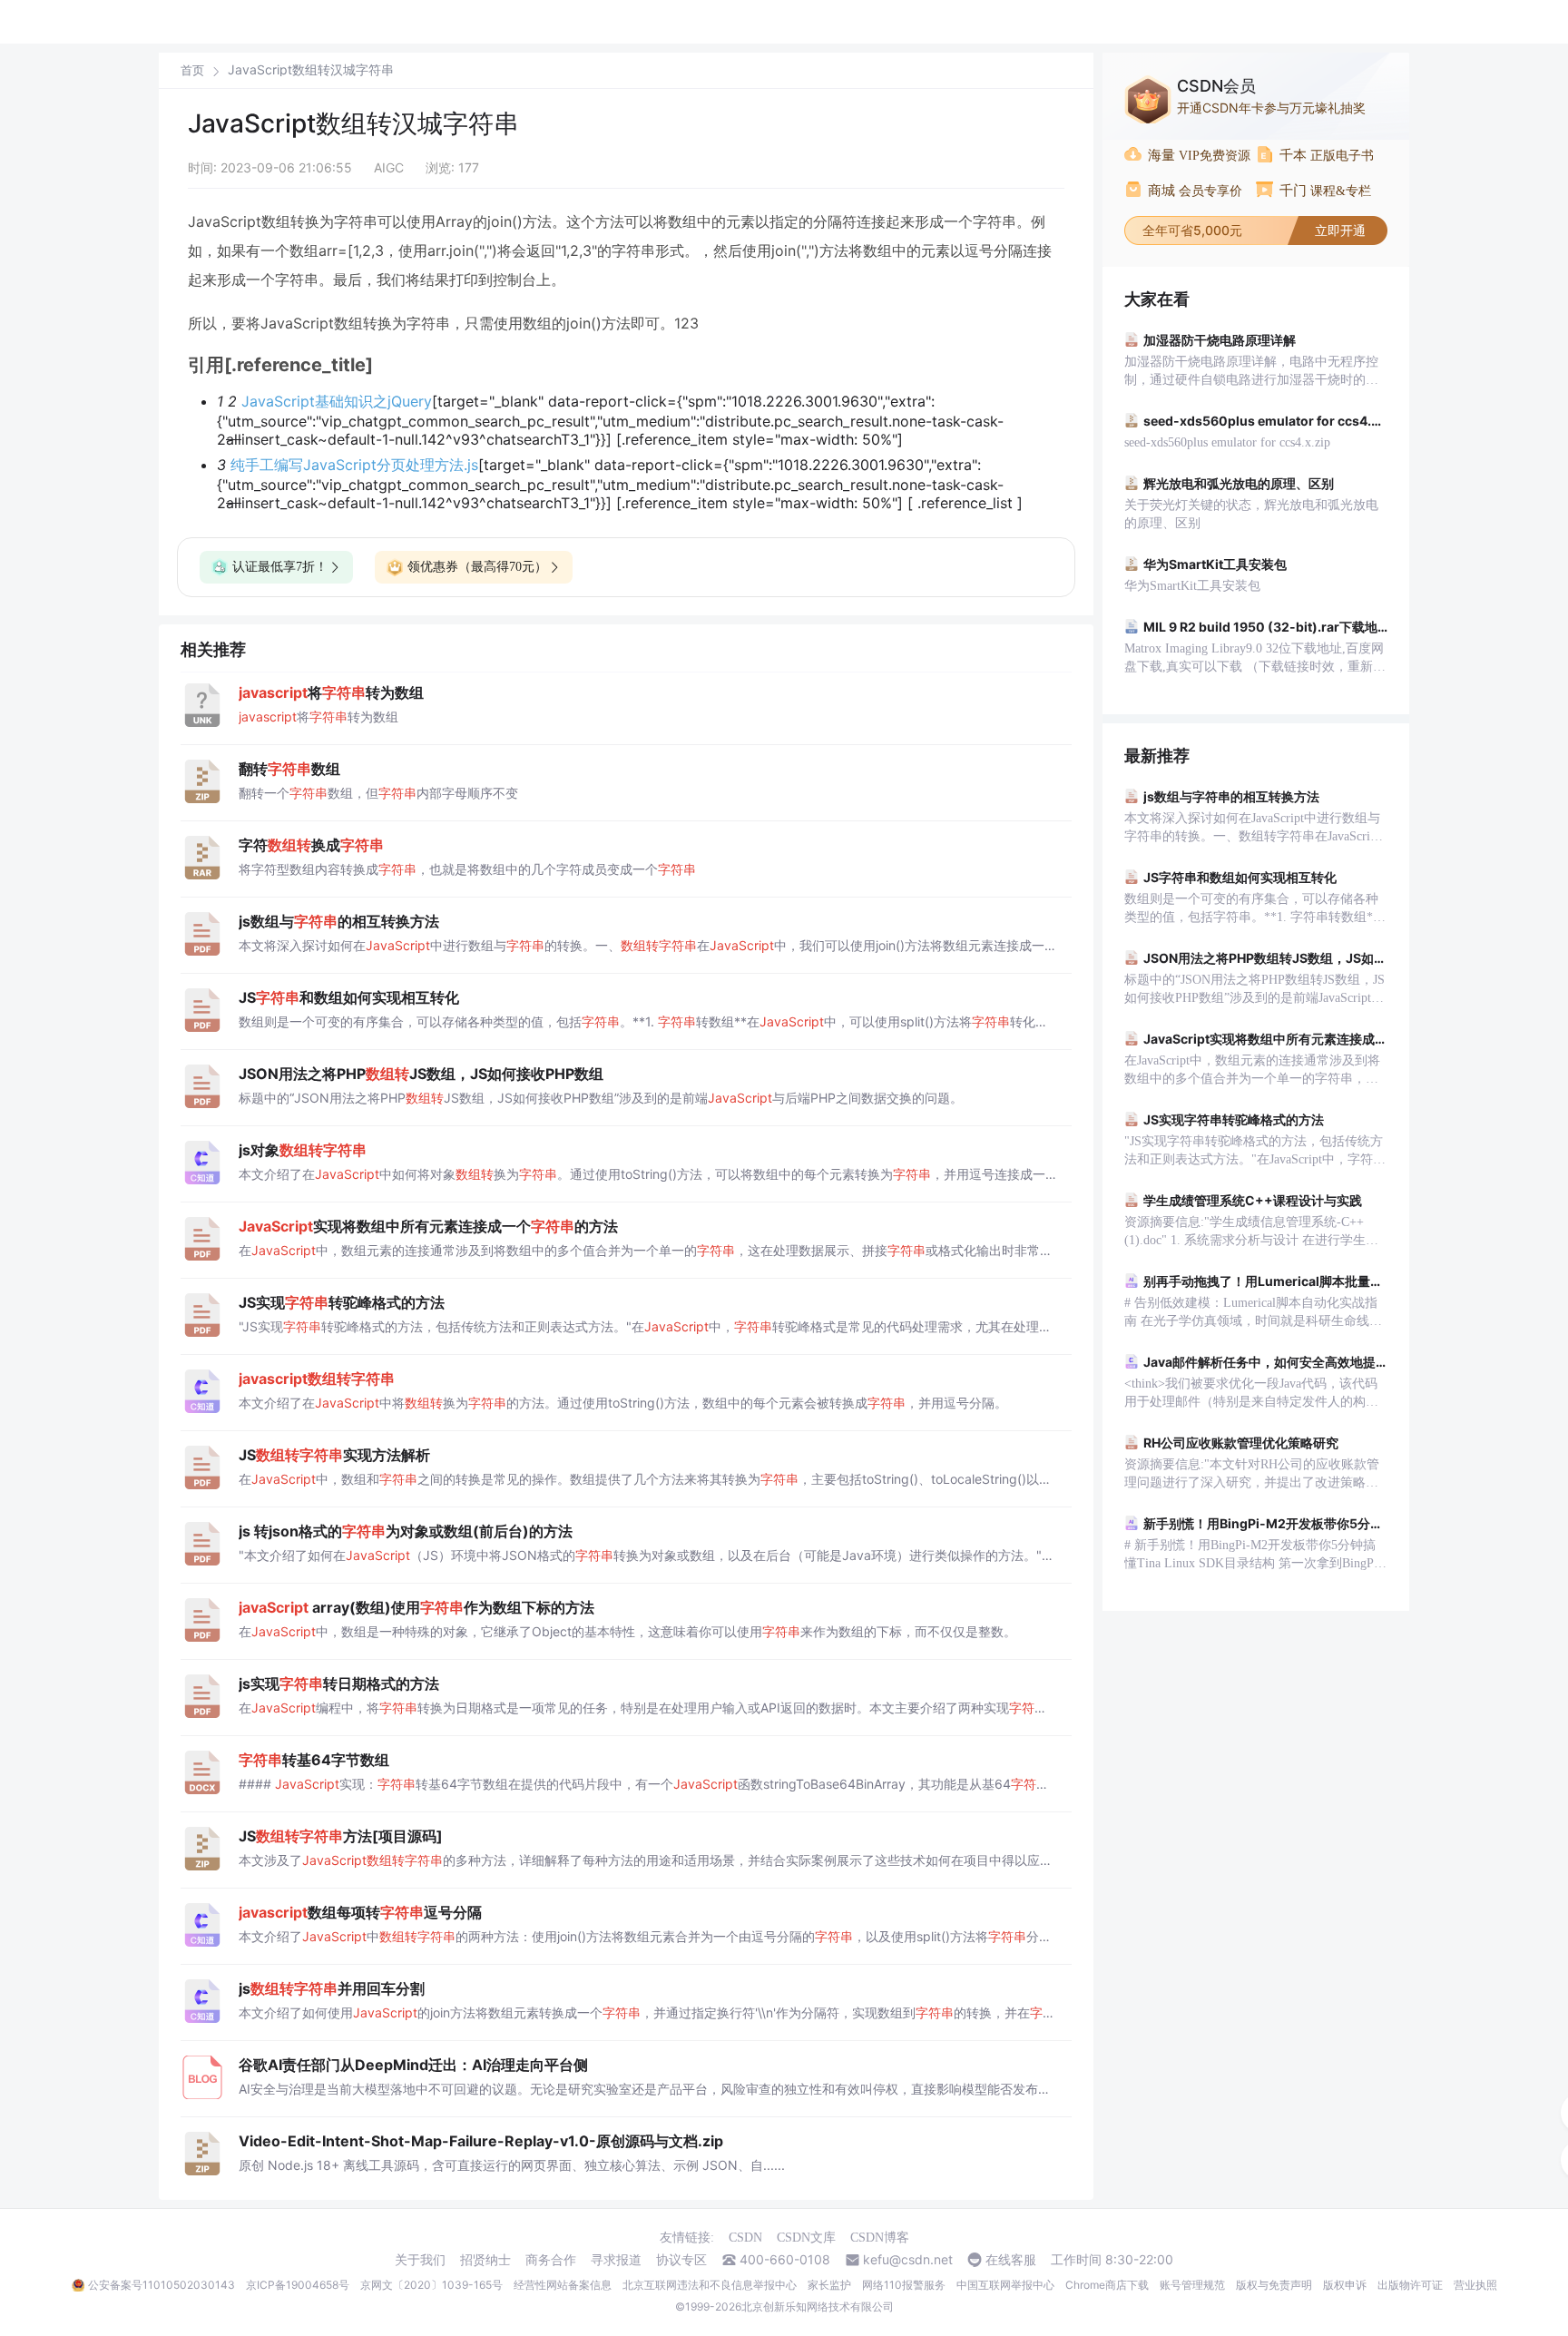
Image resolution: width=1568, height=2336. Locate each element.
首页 (192, 70)
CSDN (745, 2238)
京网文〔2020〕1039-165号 (431, 2285)
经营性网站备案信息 (563, 2285)
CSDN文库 (806, 2238)
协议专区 (681, 2260)
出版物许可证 (1410, 2285)
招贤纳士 (485, 2260)
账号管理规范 (1192, 2285)
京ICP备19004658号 (298, 2285)
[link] (192, 70)
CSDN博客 (880, 2238)
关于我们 (420, 2260)
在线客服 (1011, 2260)
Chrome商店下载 (1107, 2285)
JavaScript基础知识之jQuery (337, 401)
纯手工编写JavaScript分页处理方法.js (354, 465)
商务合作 (551, 2260)
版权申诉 (1345, 2285)
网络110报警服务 (904, 2285)
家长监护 (829, 2285)
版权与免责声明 (1274, 2285)
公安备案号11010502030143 (162, 2285)
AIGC (389, 167)
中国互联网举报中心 (1005, 2285)
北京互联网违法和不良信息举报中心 (710, 2285)
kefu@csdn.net (908, 2260)
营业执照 (1475, 2285)
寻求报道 (616, 2260)
